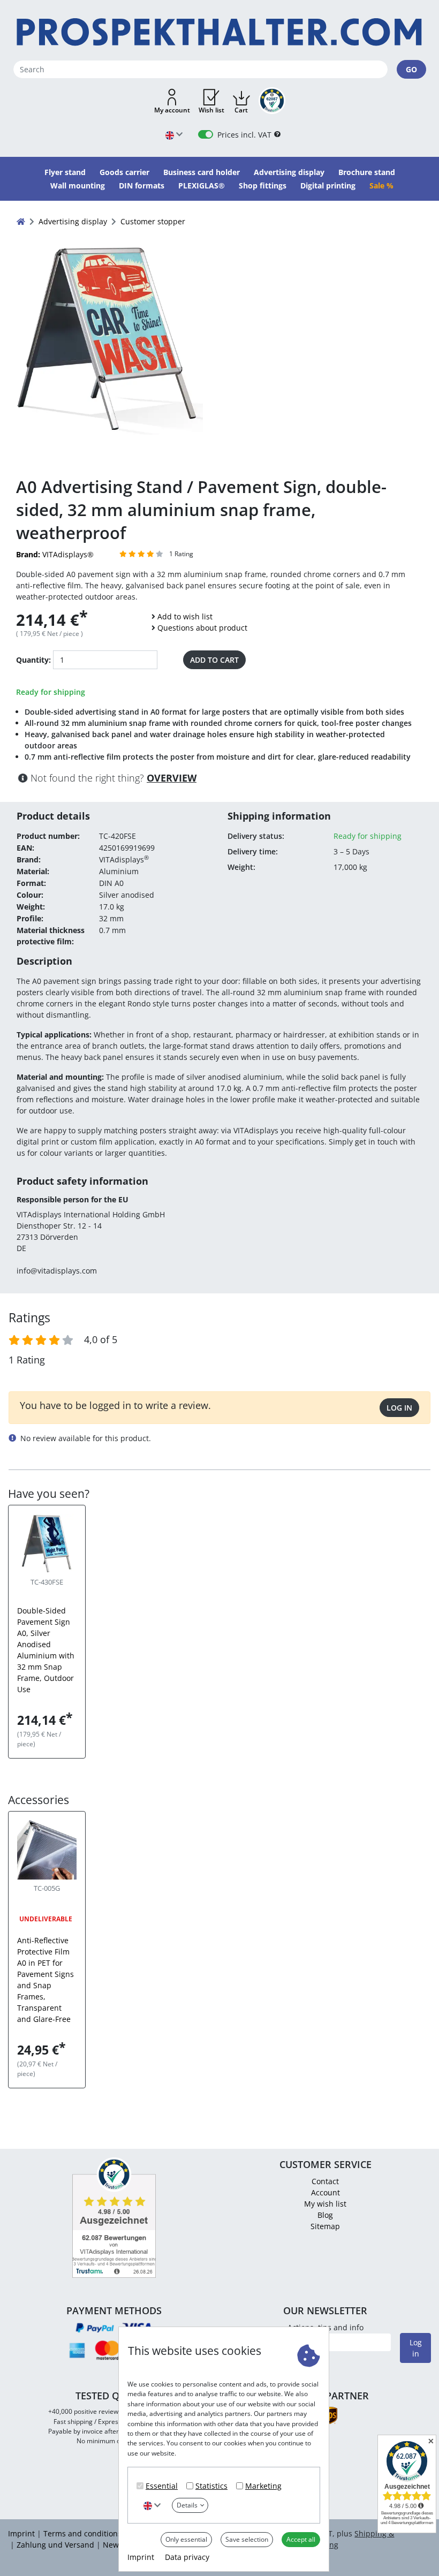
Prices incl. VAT (244, 135)
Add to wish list (185, 616)
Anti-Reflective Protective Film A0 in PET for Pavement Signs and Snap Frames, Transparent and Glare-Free (46, 1980)
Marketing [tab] (263, 2486)
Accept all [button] (301, 2539)
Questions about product (202, 628)
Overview (172, 778)
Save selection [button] (247, 2539)
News (113, 2545)
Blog (325, 2215)
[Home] (219, 32)
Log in (399, 1408)
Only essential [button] (186, 2539)
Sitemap (325, 2226)
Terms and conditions (82, 2533)
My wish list (325, 2204)
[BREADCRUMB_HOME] (21, 221)
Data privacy (187, 2557)
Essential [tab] (162, 2486)
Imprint (141, 2557)
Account (326, 2192)
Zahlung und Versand (55, 2545)
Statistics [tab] (211, 2486)
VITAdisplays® (55, 554)
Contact (325, 2181)
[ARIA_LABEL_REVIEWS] (142, 554)
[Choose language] (152, 2505)
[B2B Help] (277, 135)
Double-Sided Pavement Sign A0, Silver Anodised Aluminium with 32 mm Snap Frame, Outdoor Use (46, 1650)
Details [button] (187, 2505)
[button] (172, 102)
